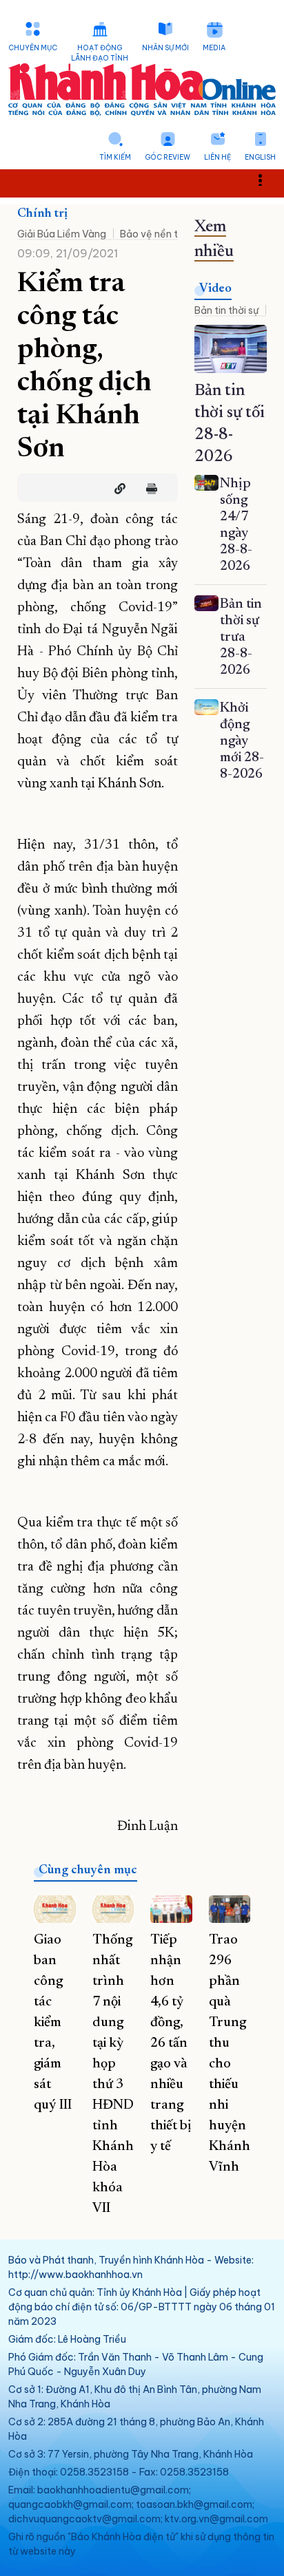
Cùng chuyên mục (88, 1871)
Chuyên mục (33, 48)
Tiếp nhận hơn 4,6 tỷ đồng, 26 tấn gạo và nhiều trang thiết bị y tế (171, 2043)
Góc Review (168, 157)
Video (215, 289)
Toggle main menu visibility (267, 179)
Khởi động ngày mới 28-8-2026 (242, 741)
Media (214, 48)
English (260, 157)
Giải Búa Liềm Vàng (62, 234)
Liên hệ (217, 157)
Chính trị (42, 214)
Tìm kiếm (115, 157)
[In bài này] (148, 489)
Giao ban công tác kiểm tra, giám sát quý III (53, 2023)
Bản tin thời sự (226, 310)
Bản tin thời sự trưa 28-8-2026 (241, 637)
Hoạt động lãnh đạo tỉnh (100, 53)
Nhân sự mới (165, 48)
